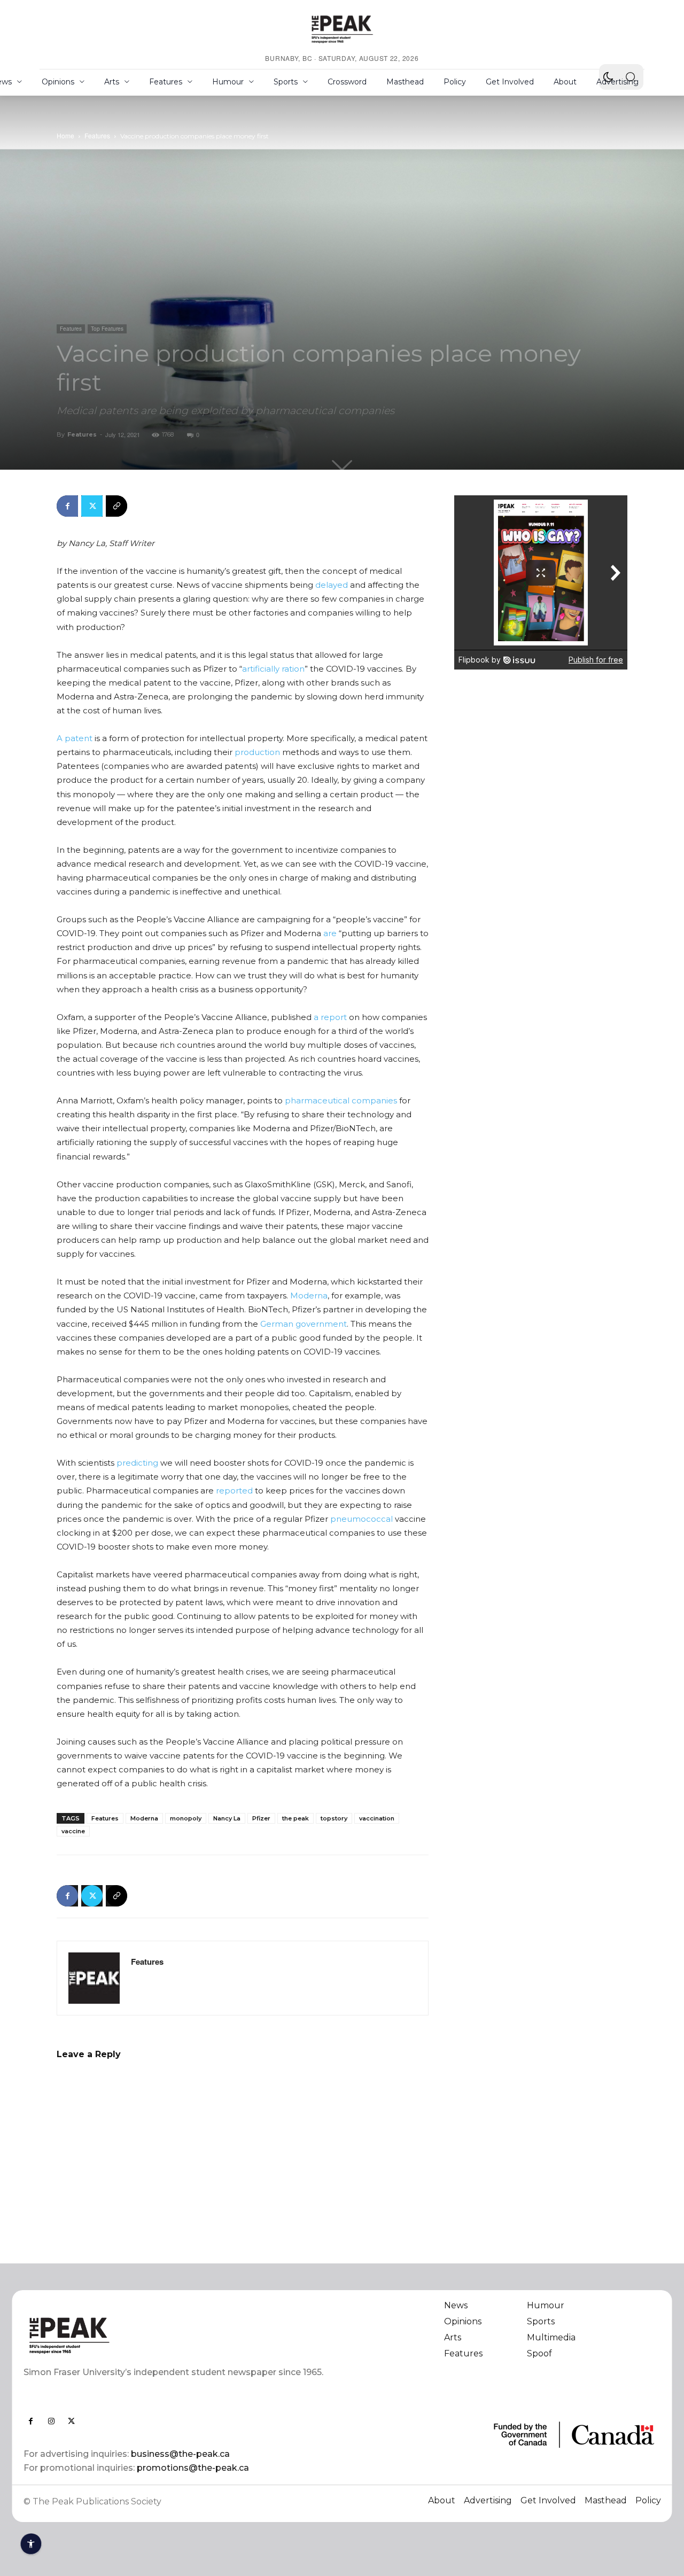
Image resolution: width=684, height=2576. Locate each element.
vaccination (377, 1818)
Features (97, 135)
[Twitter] (92, 506)
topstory (334, 1818)
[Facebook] (67, 506)
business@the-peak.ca (180, 2454)
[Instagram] (51, 2421)
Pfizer (261, 1818)
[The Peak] (342, 29)
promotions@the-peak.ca (193, 2468)
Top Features (107, 329)
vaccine (73, 1831)
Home (65, 135)
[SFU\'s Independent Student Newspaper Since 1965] (177, 2335)
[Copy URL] (116, 506)
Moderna (144, 1818)
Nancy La (227, 1818)
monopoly (186, 1818)
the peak (296, 1818)
